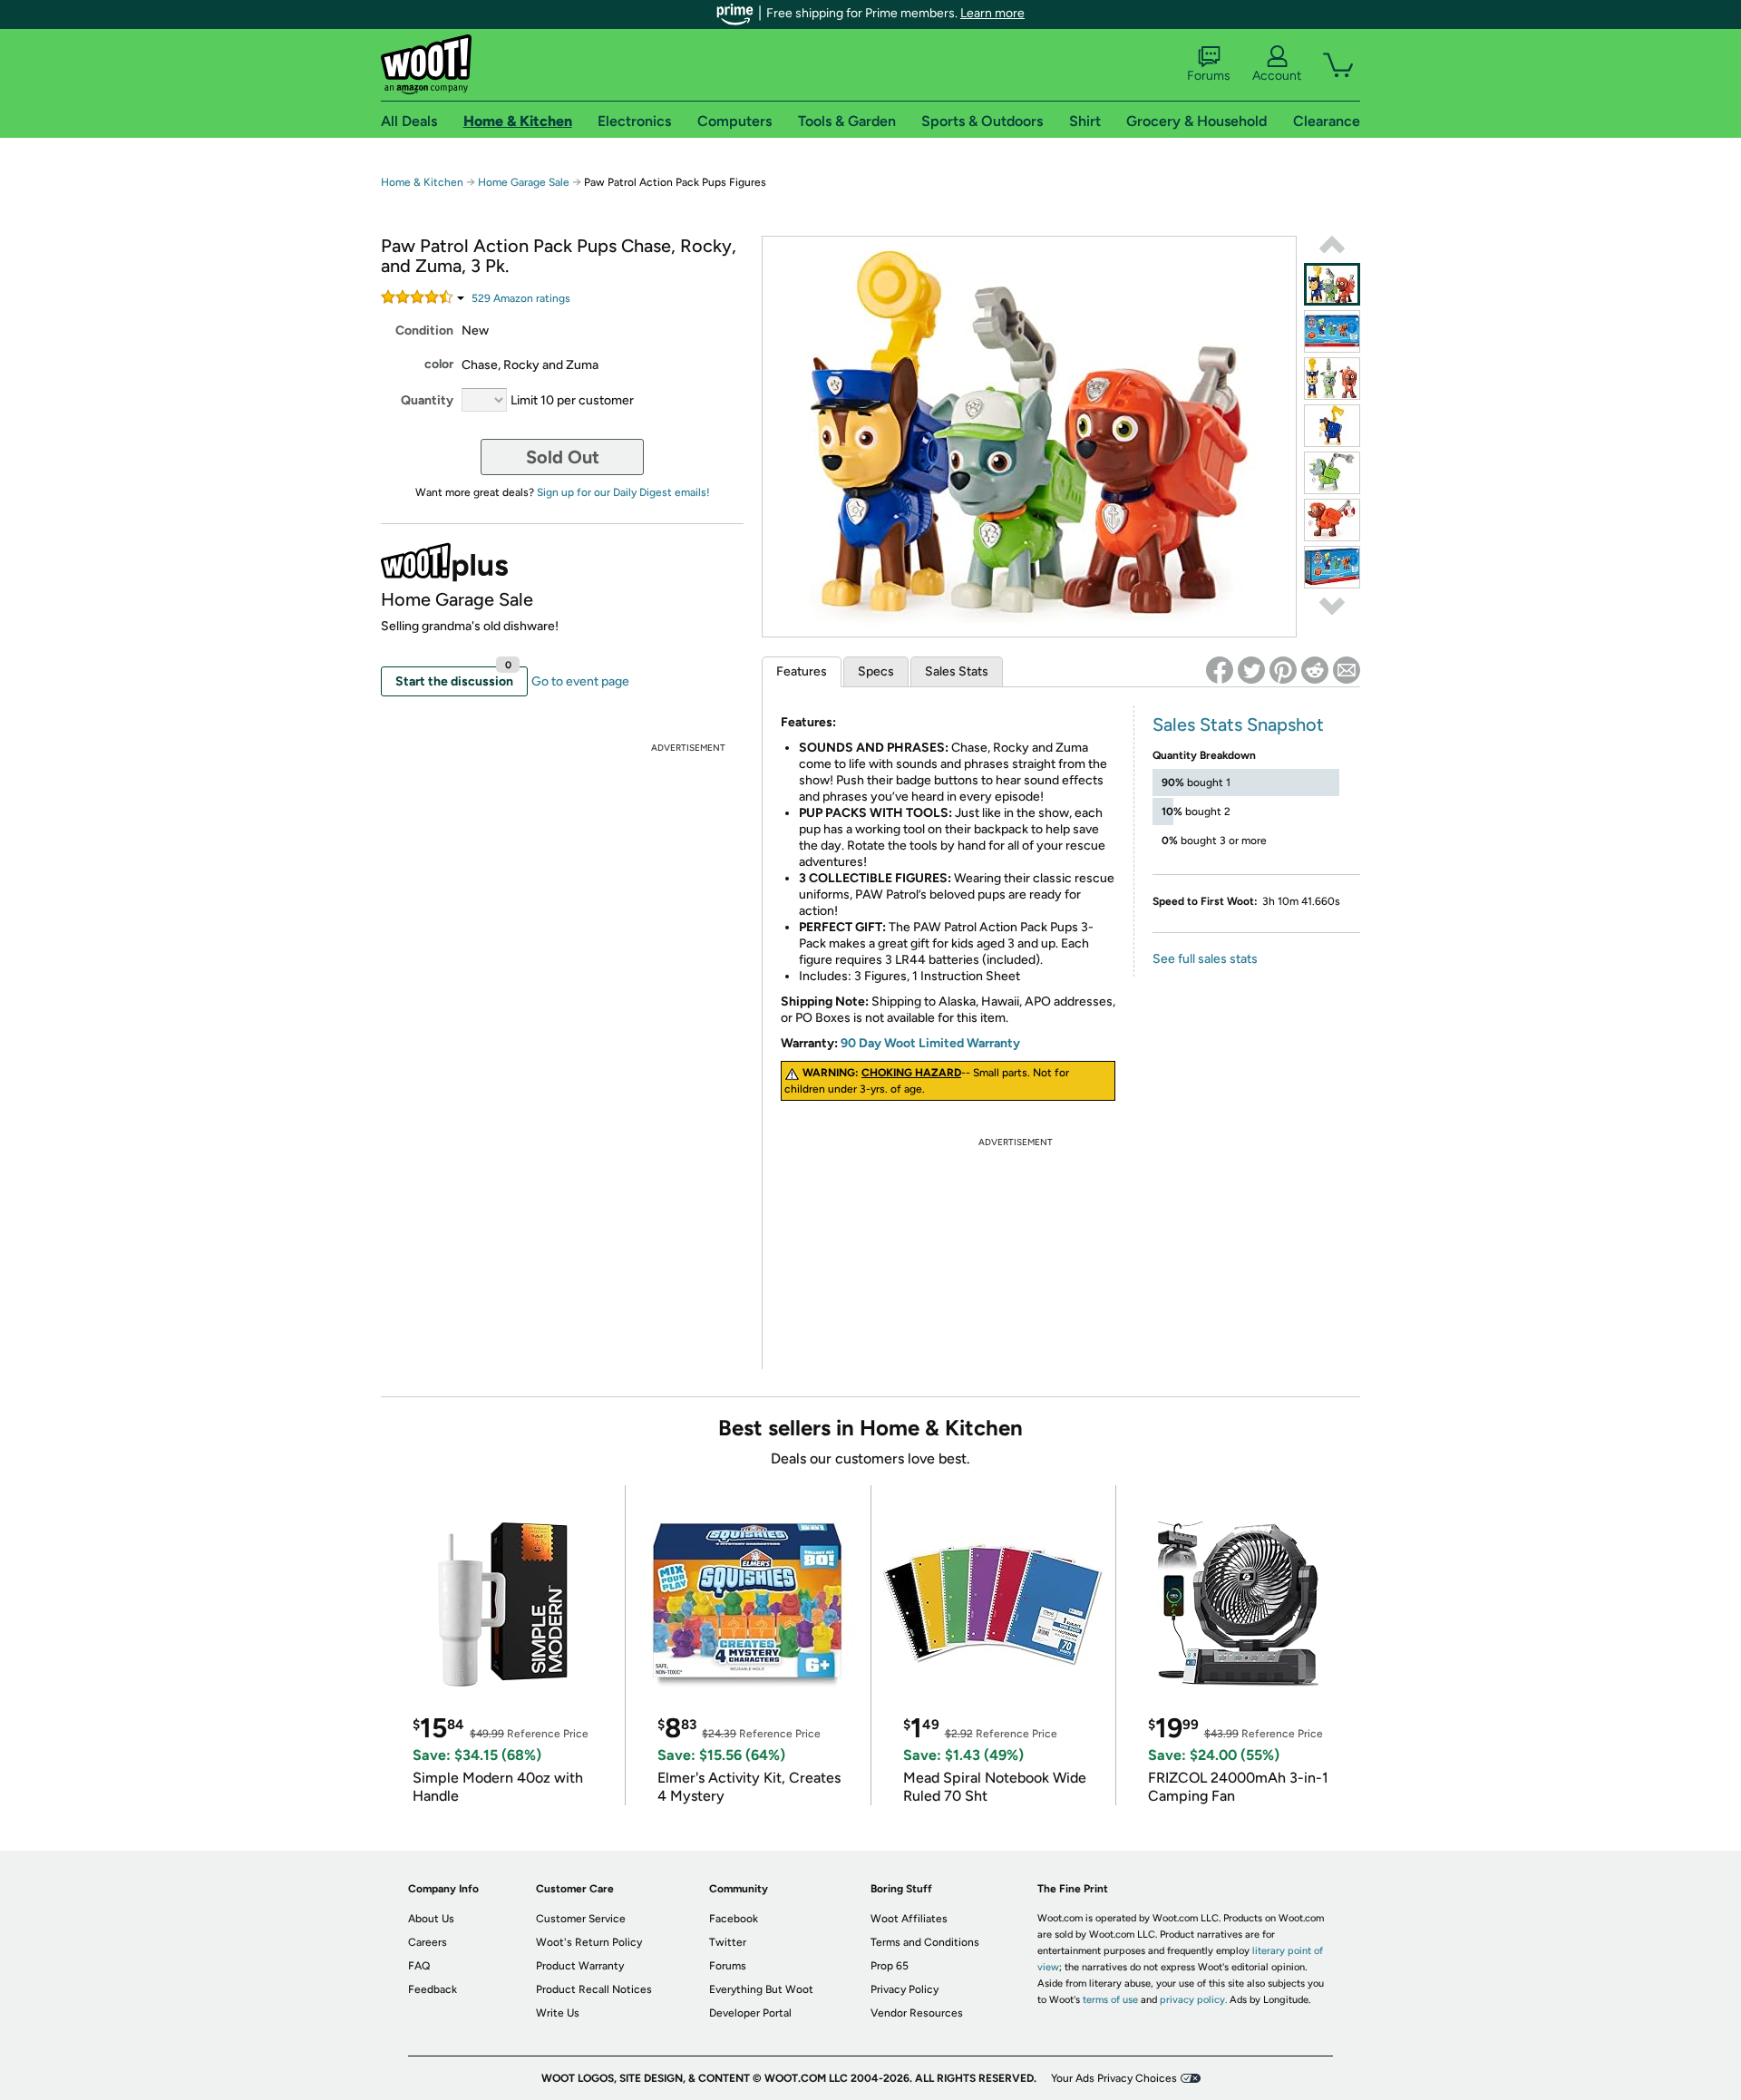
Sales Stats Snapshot (1238, 724)
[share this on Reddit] (1315, 670)
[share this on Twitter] (1251, 670)
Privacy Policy (905, 1989)
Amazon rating (521, 298)
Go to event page (580, 681)
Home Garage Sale (524, 182)
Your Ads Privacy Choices (1114, 2078)
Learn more (992, 13)
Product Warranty (580, 1966)
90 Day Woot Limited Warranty (930, 1043)
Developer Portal (750, 2013)
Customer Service (581, 1919)
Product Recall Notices (594, 1989)
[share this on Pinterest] (1283, 670)
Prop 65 (890, 1966)
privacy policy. (1193, 2000)
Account (1277, 76)
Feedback (433, 1989)
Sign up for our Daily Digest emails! (623, 492)
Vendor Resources (917, 2013)
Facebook (734, 1919)
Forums (1209, 76)
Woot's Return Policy (589, 1942)
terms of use (1110, 2000)
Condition (424, 331)
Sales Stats (957, 671)
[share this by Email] (1347, 670)
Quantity (427, 400)
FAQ (419, 1966)
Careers (428, 1942)
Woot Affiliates (909, 1919)
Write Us (558, 2013)
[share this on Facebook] (1220, 670)
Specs (876, 671)
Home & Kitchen (422, 182)
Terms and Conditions (925, 1942)
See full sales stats (1205, 959)
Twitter (728, 1942)
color (439, 364)
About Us (431, 1919)
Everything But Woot (761, 1989)
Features (802, 671)
